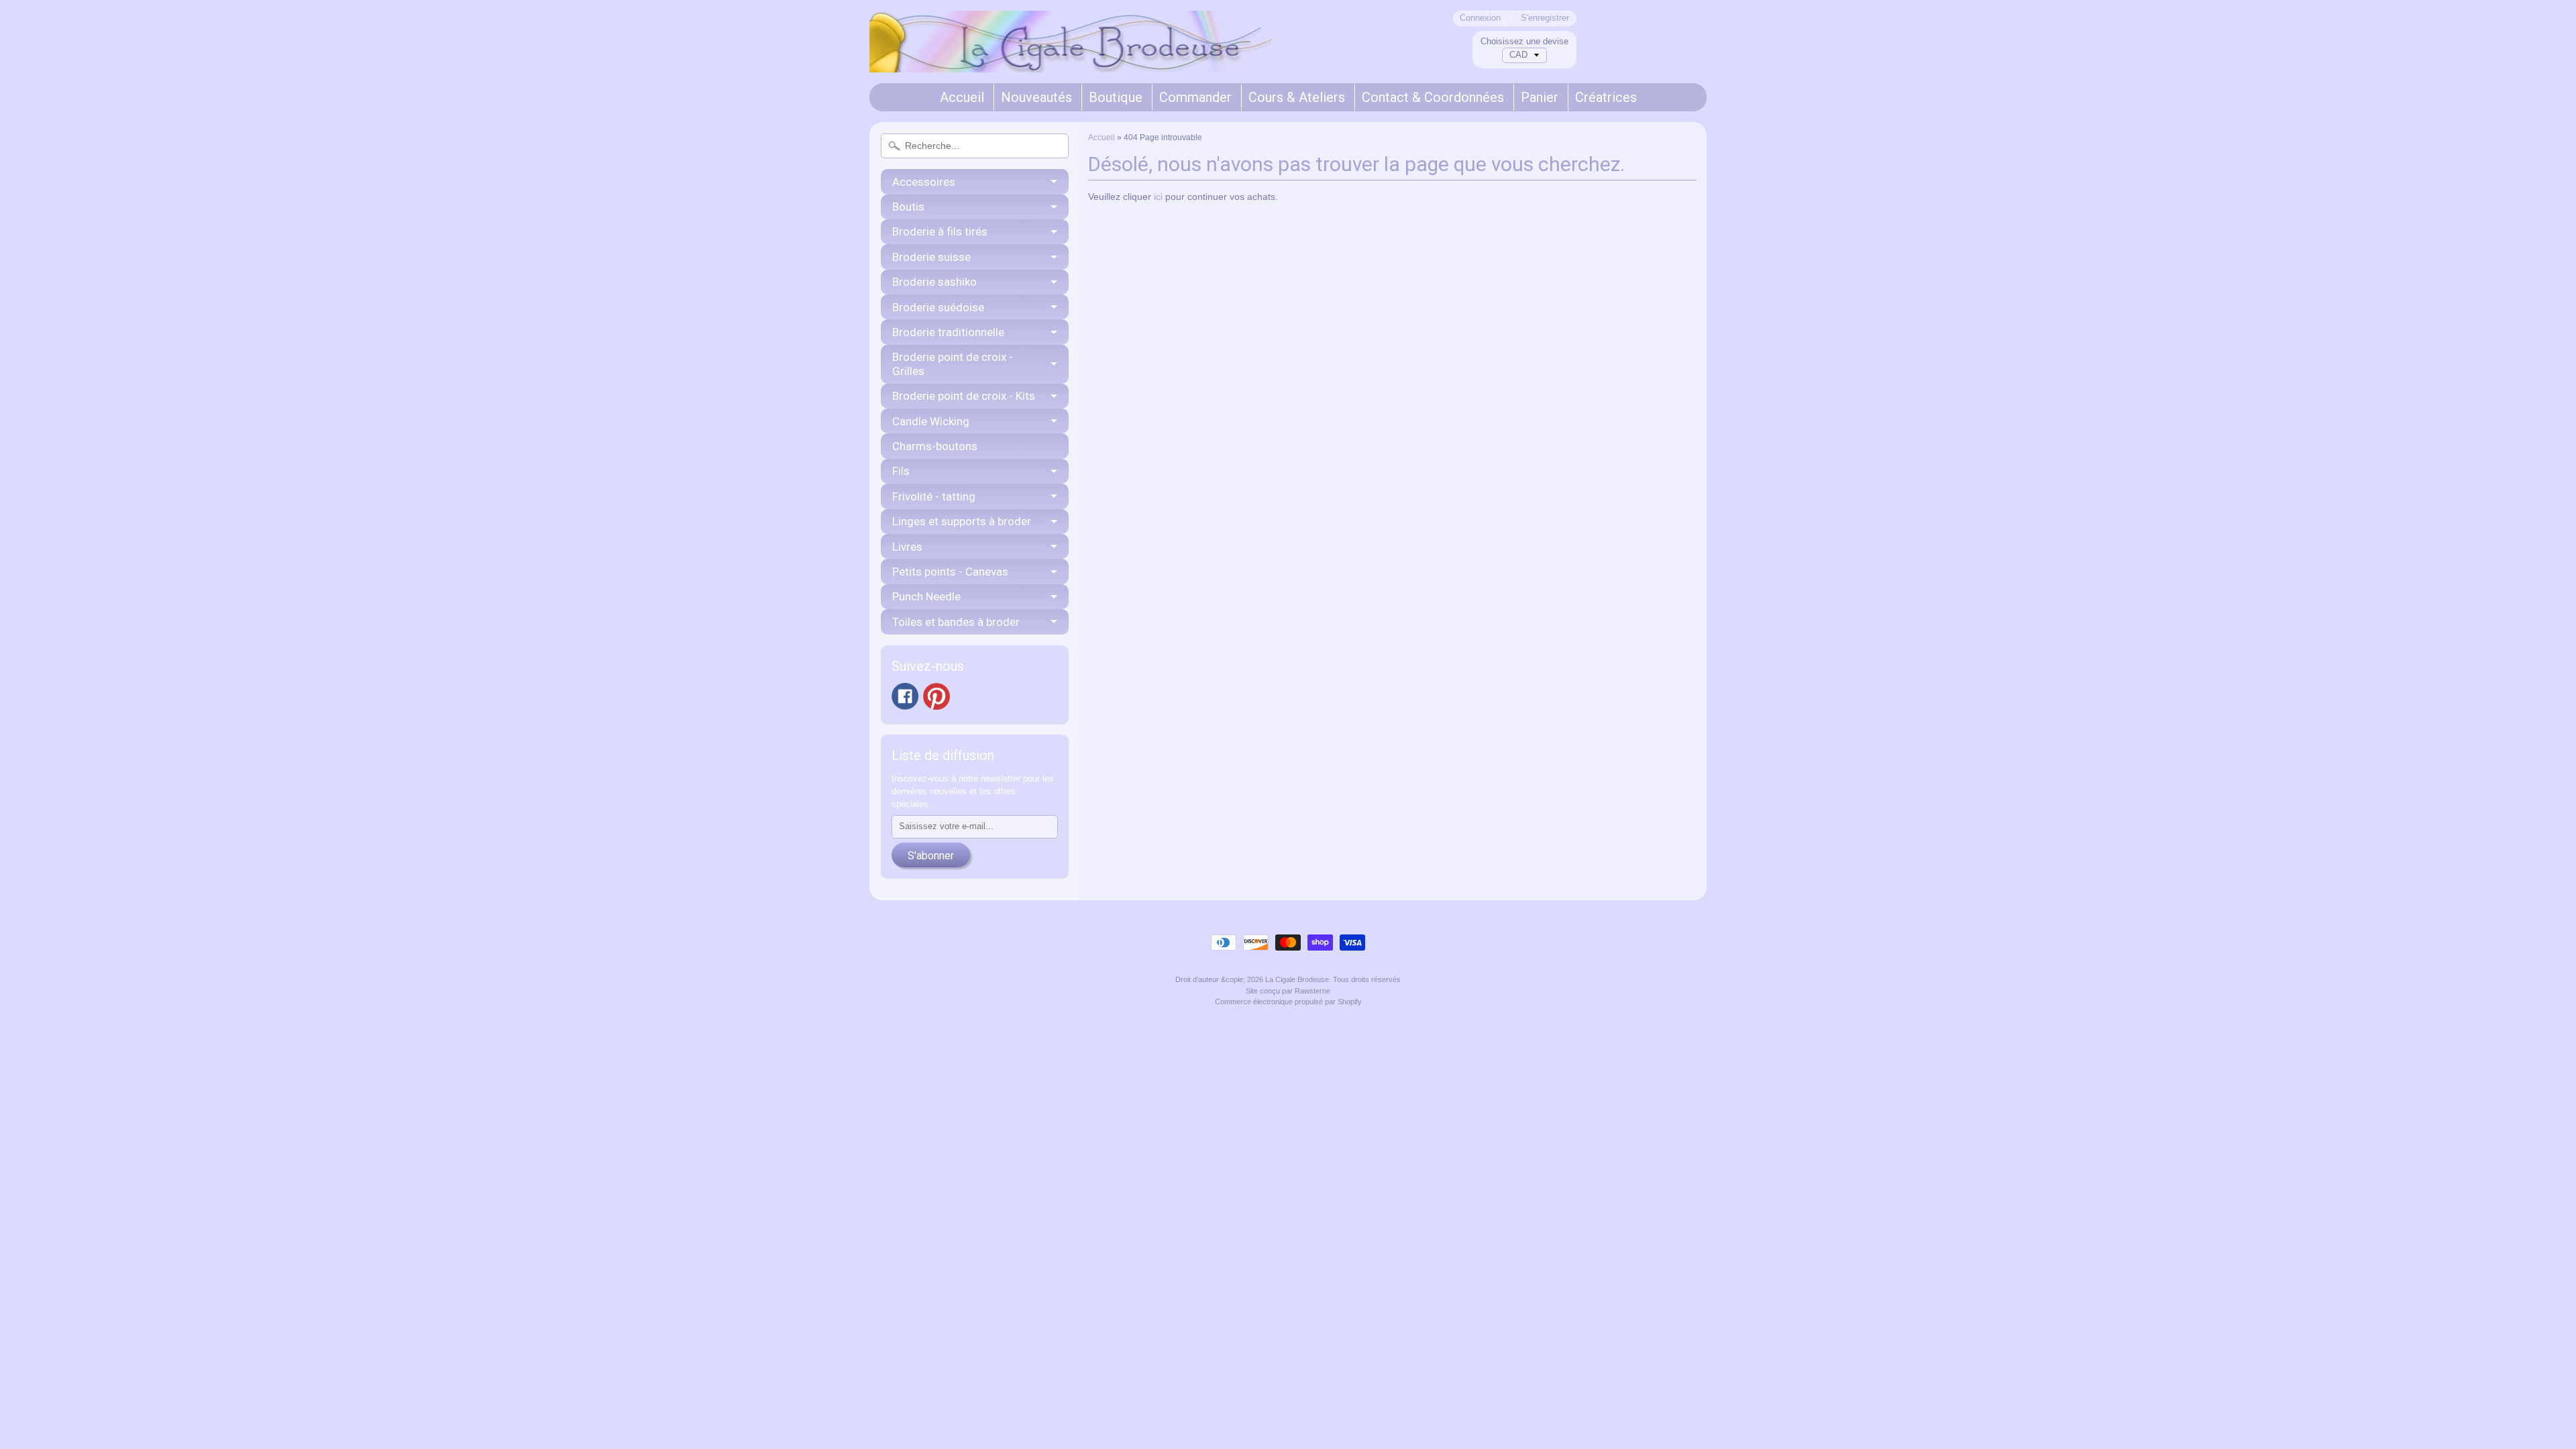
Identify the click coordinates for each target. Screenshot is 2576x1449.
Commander (1195, 97)
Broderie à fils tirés (940, 231)
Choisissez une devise (1524, 41)
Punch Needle (926, 596)
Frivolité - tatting (934, 496)
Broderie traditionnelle (948, 332)
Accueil (962, 97)
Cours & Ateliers (1297, 97)
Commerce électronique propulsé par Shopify (1288, 1002)
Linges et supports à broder (962, 521)
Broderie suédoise (938, 307)
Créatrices (1606, 97)
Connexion (1480, 18)
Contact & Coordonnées (1433, 97)
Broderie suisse (931, 257)
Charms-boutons (935, 446)
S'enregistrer (1545, 18)
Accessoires (924, 182)
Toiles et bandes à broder (956, 622)
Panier (1540, 97)
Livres (907, 547)
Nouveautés (1036, 97)
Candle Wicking (931, 421)
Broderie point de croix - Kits (964, 396)
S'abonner (931, 856)
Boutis (908, 207)
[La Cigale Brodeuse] (1071, 54)
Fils (901, 471)
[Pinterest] (936, 696)
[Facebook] (905, 696)
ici (1158, 197)
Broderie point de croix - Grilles (953, 364)
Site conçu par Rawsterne (1288, 991)
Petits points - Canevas (950, 572)
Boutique (1116, 97)
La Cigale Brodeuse (1297, 979)
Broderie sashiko (934, 282)
